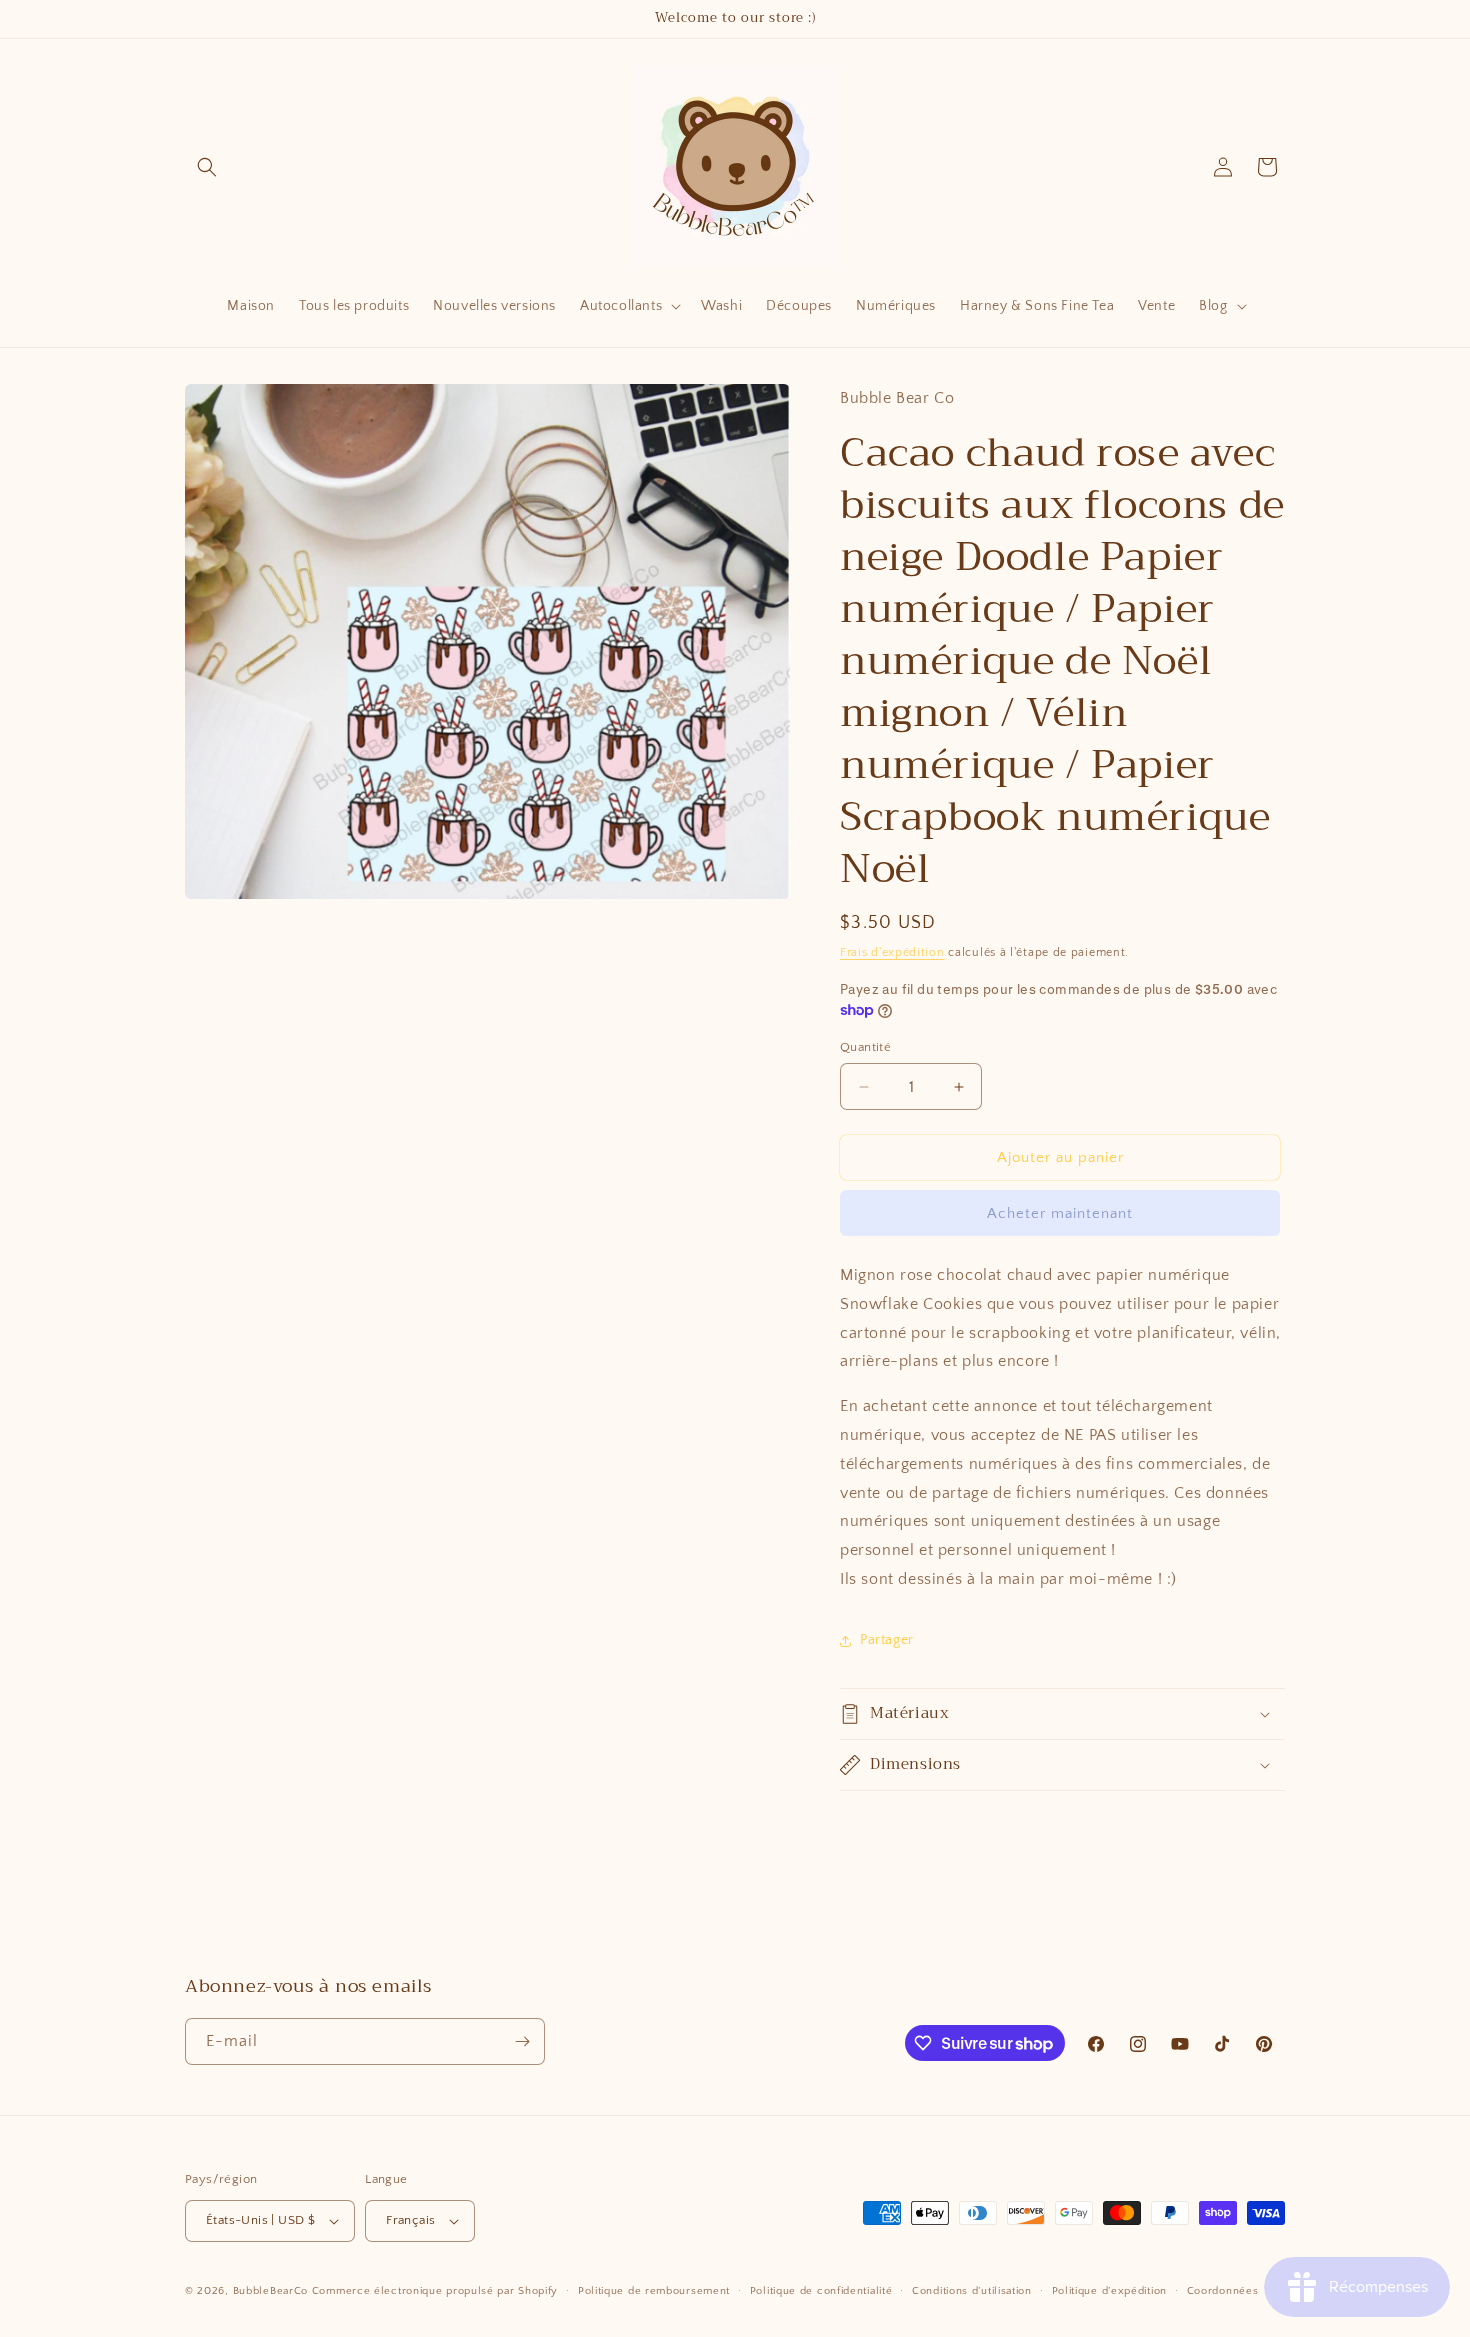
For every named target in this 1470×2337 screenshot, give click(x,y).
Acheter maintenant (1060, 1213)
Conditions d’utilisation (972, 2291)
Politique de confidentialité (821, 2291)
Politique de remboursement (654, 2291)
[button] (207, 167)
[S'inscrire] (522, 2041)
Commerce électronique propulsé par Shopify (435, 2291)
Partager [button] (887, 1640)
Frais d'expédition (892, 952)
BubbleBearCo (270, 2291)
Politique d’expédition (1109, 2291)
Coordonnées (1223, 2291)
